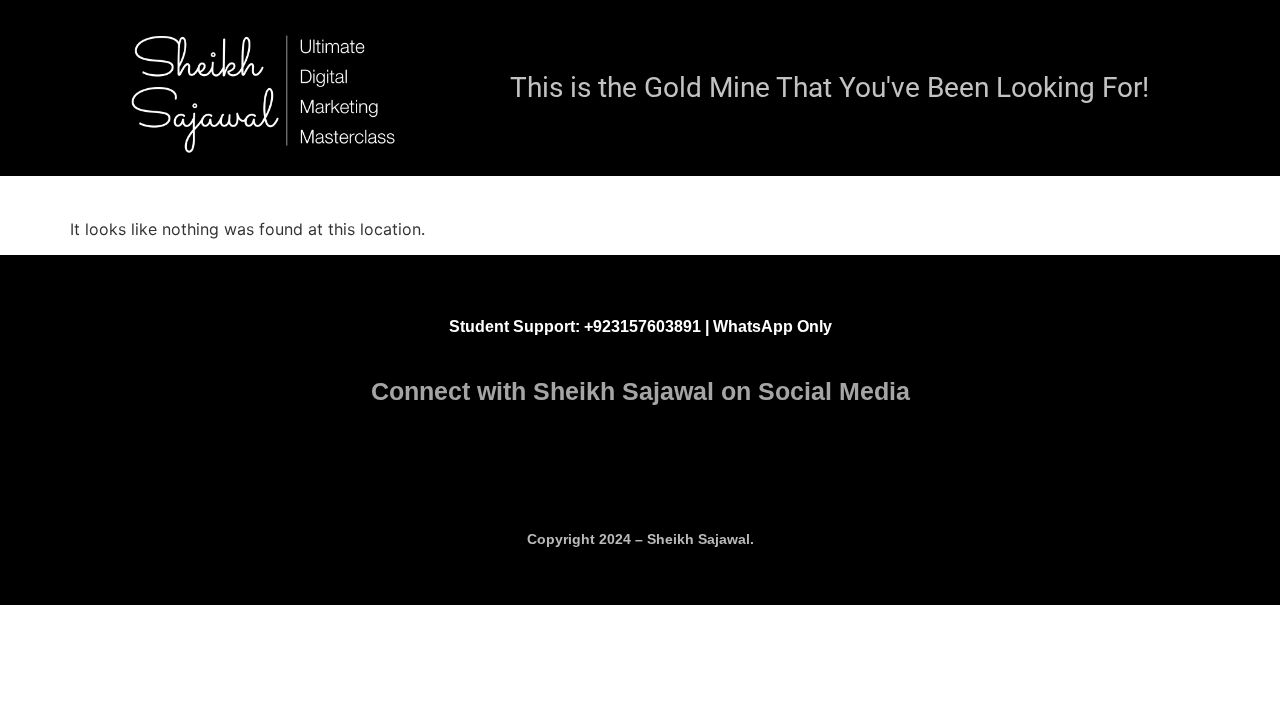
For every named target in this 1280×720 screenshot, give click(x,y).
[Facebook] (685, 467)
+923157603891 (644, 326)
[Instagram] (596, 467)
